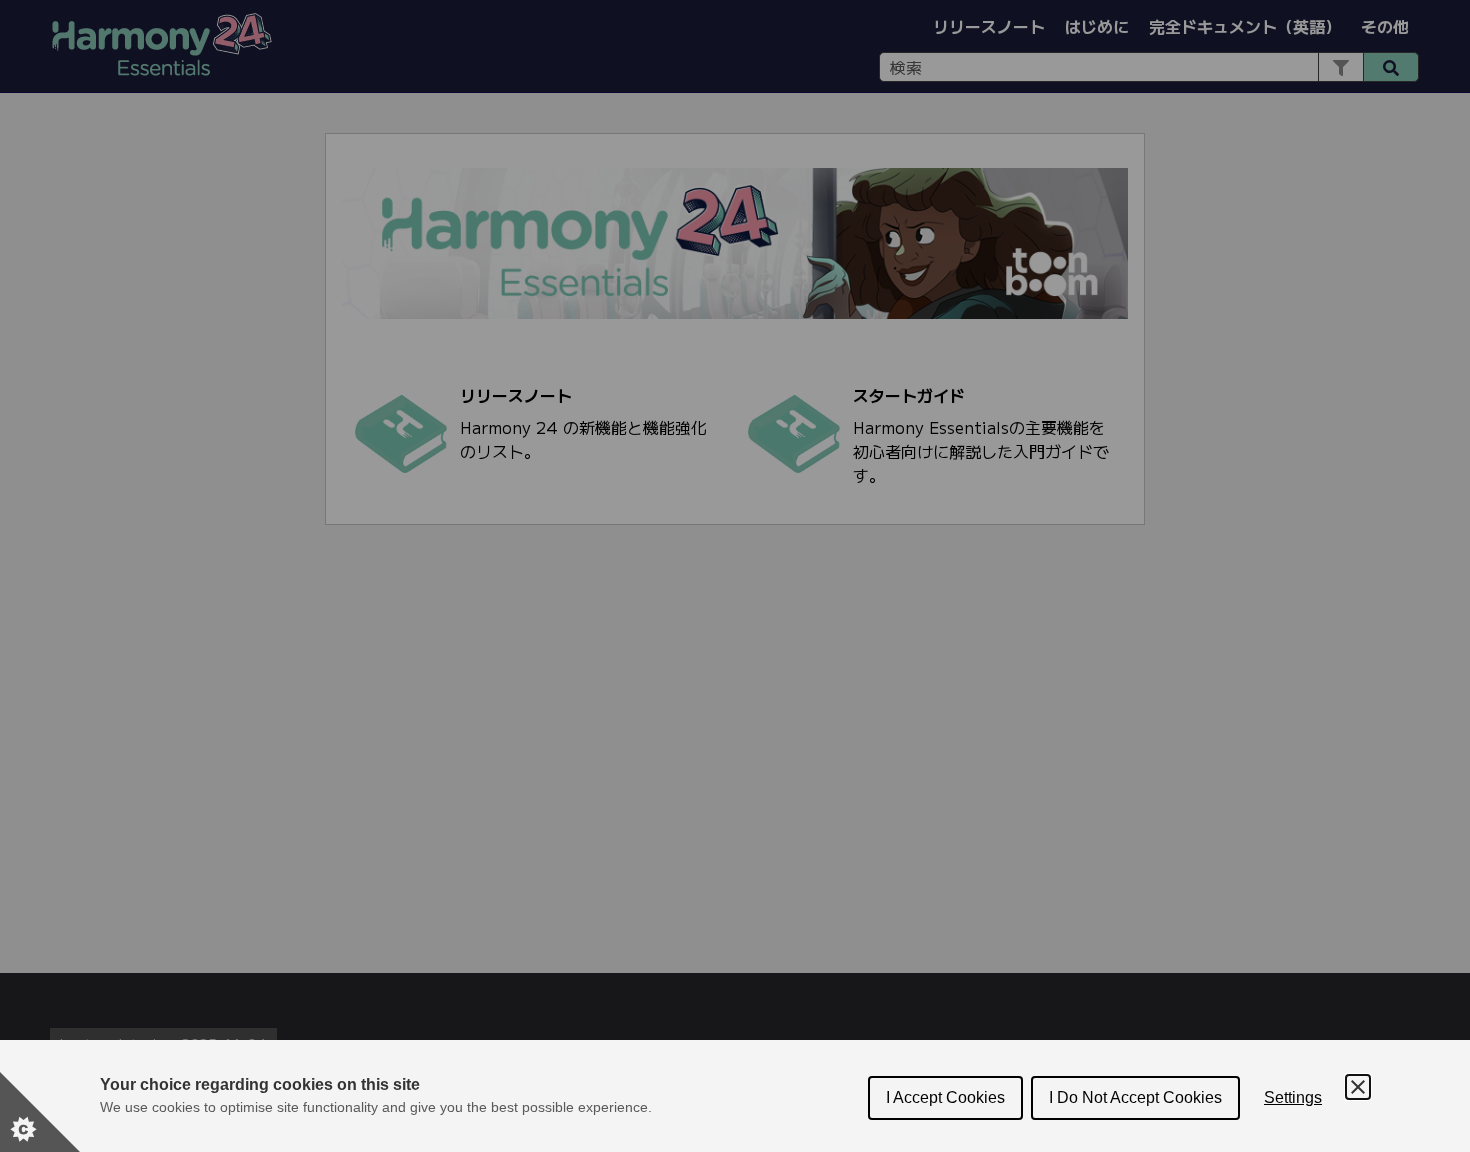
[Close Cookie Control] (1358, 1087)
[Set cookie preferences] (40, 1112)
